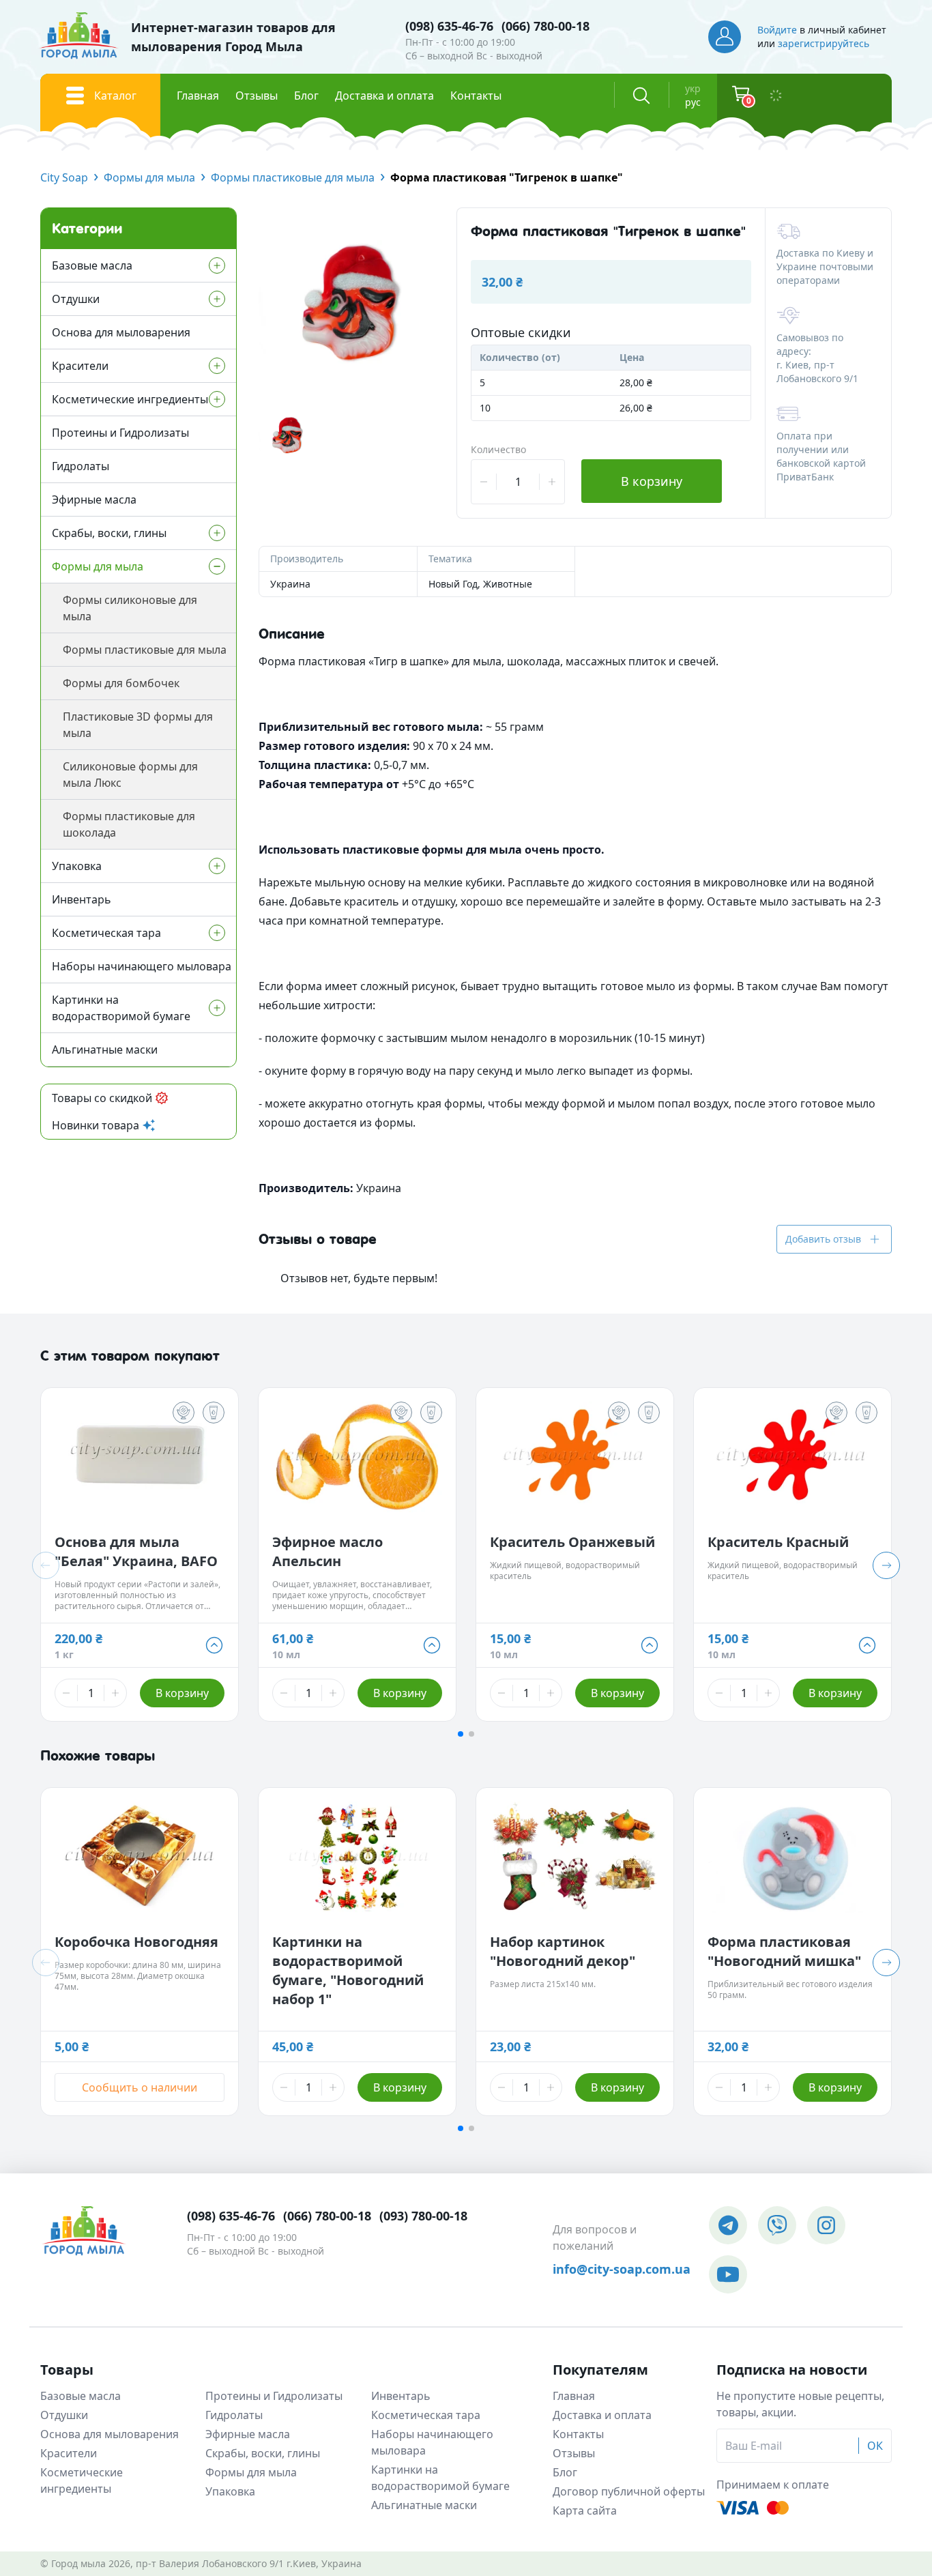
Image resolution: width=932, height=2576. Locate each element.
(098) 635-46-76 (449, 26)
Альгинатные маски (105, 1050)
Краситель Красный (778, 1542)
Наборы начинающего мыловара (142, 966)
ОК (875, 2446)
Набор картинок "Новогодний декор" (563, 1951)
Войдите (777, 30)
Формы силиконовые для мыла (130, 608)
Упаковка (77, 866)
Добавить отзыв (823, 1239)
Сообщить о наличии (140, 2087)
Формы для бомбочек (121, 683)
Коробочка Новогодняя (136, 1942)
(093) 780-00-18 (423, 2216)
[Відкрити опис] (184, 1413)
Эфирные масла (94, 500)
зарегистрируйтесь (824, 43)
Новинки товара (96, 1125)
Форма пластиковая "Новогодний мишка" (784, 1951)
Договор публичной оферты (629, 2491)
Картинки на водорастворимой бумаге (121, 1008)
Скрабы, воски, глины (109, 533)
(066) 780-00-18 (545, 26)
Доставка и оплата (384, 96)
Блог (306, 96)
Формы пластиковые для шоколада (129, 824)
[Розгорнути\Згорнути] (179, 265)
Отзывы (257, 96)
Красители (80, 366)
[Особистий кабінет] (725, 37)
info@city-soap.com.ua (622, 2269)
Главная (198, 96)
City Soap (64, 177)
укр (693, 88)
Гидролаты (81, 466)
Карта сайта (585, 2510)
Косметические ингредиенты (130, 399)
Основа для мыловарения (121, 332)
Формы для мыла (149, 177)
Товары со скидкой (102, 1098)
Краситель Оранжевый (572, 1542)
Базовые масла (92, 265)
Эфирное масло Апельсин (327, 1551)
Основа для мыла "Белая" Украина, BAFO (136, 1551)
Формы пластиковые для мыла (293, 177)
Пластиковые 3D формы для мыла (138, 725)
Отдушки (76, 299)
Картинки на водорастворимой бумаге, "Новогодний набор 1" (348, 1970)
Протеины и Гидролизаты (120, 433)
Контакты (476, 96)
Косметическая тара (106, 933)
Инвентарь (82, 899)
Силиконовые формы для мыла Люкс (130, 775)
